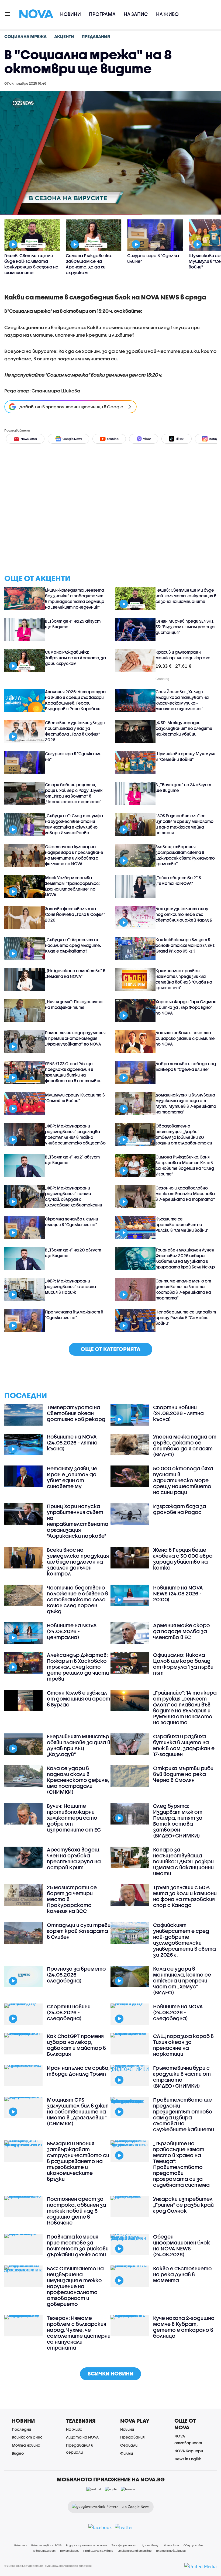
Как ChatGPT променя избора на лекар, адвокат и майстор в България (76, 2045)
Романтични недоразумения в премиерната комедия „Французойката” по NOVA (75, 1038)
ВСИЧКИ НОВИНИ (110, 2373)
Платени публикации (171, 2551)
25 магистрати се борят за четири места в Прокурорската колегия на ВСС (72, 1899)
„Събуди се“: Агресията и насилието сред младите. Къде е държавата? (73, 945)
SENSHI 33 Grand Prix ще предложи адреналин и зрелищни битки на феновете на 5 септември (73, 1072)
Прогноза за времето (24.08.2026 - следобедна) (76, 1975)
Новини (70, 14)
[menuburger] (8, 14)
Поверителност (44, 2551)
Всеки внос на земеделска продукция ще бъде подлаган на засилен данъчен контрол (78, 1562)
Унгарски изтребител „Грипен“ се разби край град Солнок (183, 2205)
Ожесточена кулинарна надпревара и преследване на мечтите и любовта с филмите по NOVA (74, 855)
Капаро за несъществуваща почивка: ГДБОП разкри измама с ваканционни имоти (183, 1861)
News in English (188, 2459)
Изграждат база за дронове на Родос (180, 1509)
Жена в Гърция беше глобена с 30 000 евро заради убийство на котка (183, 1559)
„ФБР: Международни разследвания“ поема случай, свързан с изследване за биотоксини (74, 1196)
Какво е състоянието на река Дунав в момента (182, 2274)
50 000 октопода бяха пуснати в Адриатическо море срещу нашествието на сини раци (183, 1480)
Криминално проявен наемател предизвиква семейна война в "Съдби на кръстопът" (184, 979)
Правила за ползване (98, 2551)
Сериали (129, 2445)
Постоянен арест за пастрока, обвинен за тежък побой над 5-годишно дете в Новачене (77, 2211)
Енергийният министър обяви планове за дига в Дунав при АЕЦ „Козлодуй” (79, 1745)
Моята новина (26, 2445)
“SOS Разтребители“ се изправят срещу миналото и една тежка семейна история (184, 824)
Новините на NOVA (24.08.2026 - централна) (72, 1631)
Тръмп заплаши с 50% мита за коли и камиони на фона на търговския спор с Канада (185, 1896)
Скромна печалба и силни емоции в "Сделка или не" (72, 1222)
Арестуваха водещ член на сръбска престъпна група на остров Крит (74, 1858)
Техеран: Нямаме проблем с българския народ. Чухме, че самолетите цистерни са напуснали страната (79, 2333)
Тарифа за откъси (124, 2545)
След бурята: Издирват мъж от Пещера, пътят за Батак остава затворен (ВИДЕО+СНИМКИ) (178, 1821)
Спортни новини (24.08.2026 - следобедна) (69, 2012)
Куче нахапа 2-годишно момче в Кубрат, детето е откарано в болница (184, 2327)
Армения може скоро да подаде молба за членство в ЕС (182, 1631)
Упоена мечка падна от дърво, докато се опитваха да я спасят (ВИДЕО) (185, 1446)
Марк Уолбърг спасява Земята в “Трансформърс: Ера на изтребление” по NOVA (72, 886)
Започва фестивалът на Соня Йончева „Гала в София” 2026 (75, 914)
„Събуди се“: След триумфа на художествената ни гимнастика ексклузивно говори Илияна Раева (74, 824)
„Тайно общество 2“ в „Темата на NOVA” (178, 880)
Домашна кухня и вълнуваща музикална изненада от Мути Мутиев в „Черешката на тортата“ (186, 1103)
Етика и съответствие (135, 2551)
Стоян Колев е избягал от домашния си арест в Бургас (79, 1699)
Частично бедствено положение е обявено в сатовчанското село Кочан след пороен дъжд (77, 1599)
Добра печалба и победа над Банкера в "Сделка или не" (186, 1066)
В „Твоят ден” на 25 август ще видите (73, 624)
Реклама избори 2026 (46, 2545)
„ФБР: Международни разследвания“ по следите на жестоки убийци (184, 728)
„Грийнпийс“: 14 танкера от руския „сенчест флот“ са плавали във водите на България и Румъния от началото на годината (185, 1708)
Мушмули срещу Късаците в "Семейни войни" (75, 1098)
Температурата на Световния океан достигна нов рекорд (76, 1413)
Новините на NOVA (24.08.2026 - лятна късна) (72, 1443)
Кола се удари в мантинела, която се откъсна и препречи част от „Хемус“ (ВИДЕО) (182, 1981)
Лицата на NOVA (82, 2437)
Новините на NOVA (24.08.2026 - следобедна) (178, 2012)
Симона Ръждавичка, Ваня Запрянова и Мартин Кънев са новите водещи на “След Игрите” (185, 1165)
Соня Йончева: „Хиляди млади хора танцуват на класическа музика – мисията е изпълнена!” (182, 700)
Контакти (171, 2545)
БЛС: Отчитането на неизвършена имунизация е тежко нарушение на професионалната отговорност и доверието (75, 2286)
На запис (136, 14)
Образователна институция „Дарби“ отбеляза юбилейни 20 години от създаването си (184, 1134)
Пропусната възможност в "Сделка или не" (74, 1315)
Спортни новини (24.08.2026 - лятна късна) (178, 1413)
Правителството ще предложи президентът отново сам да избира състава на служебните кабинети (184, 2115)
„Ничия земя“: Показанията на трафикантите (74, 1004)
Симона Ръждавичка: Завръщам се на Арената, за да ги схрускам (75, 658)
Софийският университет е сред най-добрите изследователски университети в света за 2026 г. (184, 1940)
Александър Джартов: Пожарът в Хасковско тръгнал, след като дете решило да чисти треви (78, 1667)
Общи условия (193, 2545)
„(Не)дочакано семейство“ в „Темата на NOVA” (75, 973)
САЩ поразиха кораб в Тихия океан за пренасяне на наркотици (183, 2045)
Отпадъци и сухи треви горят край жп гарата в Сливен (79, 1931)
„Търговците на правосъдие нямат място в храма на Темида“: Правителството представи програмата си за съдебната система (181, 2164)
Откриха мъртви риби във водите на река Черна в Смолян (183, 1774)
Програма (102, 14)
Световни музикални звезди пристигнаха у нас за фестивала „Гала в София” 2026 (75, 731)
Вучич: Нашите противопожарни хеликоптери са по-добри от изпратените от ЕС (74, 1818)
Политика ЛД (69, 2551)
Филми (127, 2453)
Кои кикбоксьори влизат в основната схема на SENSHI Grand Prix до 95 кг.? (185, 945)
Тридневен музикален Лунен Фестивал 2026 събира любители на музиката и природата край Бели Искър (185, 1258)
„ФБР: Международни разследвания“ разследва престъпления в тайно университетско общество (75, 1134)
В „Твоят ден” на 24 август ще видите (183, 787)
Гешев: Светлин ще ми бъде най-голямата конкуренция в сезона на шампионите (186, 596)
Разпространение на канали (87, 2545)
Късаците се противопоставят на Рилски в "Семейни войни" (182, 1225)
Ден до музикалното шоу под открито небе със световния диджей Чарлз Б (184, 914)
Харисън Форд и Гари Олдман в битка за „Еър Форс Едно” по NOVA (186, 1007)
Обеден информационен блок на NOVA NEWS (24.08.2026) (182, 2246)
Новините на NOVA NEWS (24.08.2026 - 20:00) (178, 1594)
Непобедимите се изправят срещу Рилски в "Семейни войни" (186, 1318)
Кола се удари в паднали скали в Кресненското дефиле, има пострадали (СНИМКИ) (78, 1780)
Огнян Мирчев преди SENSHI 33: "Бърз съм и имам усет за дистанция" (185, 627)
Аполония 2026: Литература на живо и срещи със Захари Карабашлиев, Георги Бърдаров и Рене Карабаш (75, 700)
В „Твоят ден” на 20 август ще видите (73, 1253)
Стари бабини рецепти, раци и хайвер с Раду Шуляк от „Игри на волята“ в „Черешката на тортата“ (74, 793)
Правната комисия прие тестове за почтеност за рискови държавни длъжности (78, 2246)
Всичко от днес (27, 2437)
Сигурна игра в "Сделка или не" (73, 756)
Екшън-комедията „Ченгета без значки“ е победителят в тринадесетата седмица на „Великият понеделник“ (75, 599)
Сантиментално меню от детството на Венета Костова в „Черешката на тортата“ (183, 1289)
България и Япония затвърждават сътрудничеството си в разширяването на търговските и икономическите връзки (78, 2161)
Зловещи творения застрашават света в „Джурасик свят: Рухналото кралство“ (185, 855)
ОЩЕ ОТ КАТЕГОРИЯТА (110, 1349)
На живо (167, 14)
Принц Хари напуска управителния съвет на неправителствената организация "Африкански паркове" (78, 1521)
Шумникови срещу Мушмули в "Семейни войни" (185, 756)
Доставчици (151, 2545)
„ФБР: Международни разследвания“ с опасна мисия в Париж (70, 1287)
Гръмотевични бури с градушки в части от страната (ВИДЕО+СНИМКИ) (182, 2077)
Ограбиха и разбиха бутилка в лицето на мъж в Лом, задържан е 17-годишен (184, 1745)
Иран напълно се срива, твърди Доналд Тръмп (78, 2071)
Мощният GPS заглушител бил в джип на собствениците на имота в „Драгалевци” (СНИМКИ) (78, 2112)
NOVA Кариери (189, 2451)
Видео (18, 2453)
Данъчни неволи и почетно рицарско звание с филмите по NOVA (185, 1038)
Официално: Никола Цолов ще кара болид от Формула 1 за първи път (183, 1664)
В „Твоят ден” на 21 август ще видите (72, 1160)
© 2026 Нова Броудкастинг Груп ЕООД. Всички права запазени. (48, 2566)
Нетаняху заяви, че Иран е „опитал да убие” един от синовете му (72, 1477)
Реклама (20, 2545)
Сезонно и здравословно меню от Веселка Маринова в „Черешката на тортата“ (185, 1194)
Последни (21, 2429)
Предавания (132, 2437)
